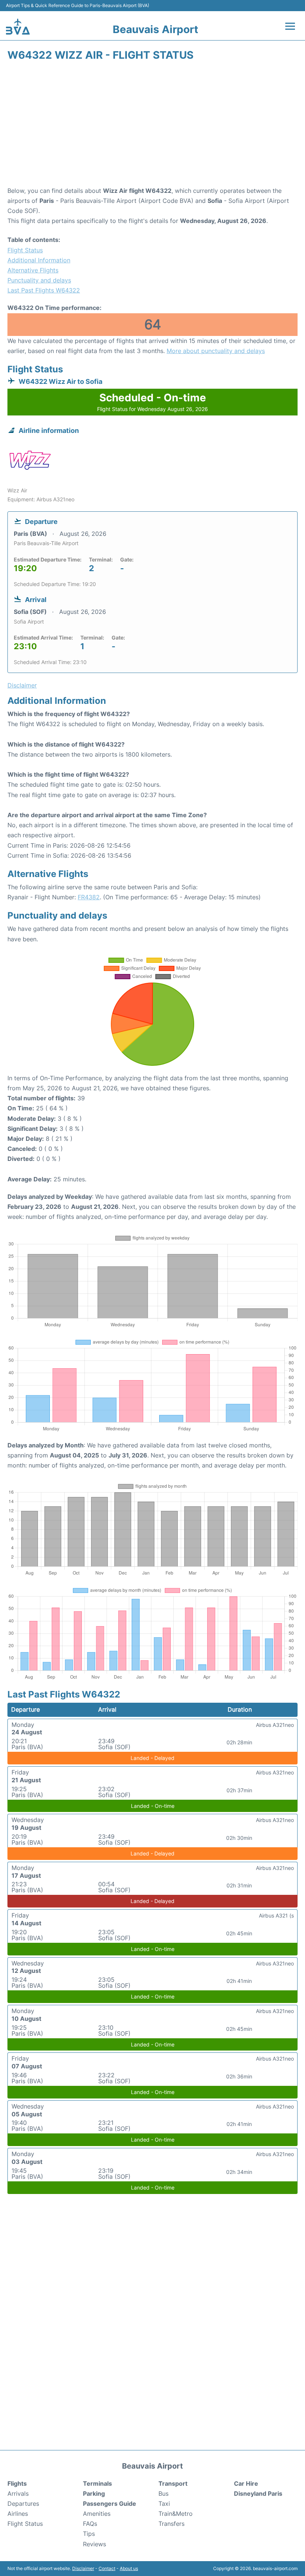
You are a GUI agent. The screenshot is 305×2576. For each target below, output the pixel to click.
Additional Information (39, 260)
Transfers (171, 2524)
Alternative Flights (33, 270)
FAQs (90, 2524)
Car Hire (246, 2483)
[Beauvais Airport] (18, 27)
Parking (94, 2494)
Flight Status (25, 250)
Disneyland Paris (258, 2494)
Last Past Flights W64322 (44, 290)
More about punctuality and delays (216, 351)
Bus (163, 2494)
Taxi (164, 2504)
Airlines (18, 2514)
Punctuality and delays (39, 280)
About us (129, 2568)
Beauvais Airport (155, 29)
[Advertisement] (152, 126)
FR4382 (89, 897)
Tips (89, 2534)
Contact (107, 2568)
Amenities (97, 2514)
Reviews (94, 2544)
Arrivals (18, 2494)
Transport (173, 2483)
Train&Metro (176, 2514)
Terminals (97, 2483)
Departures (23, 2504)
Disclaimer (83, 2568)
